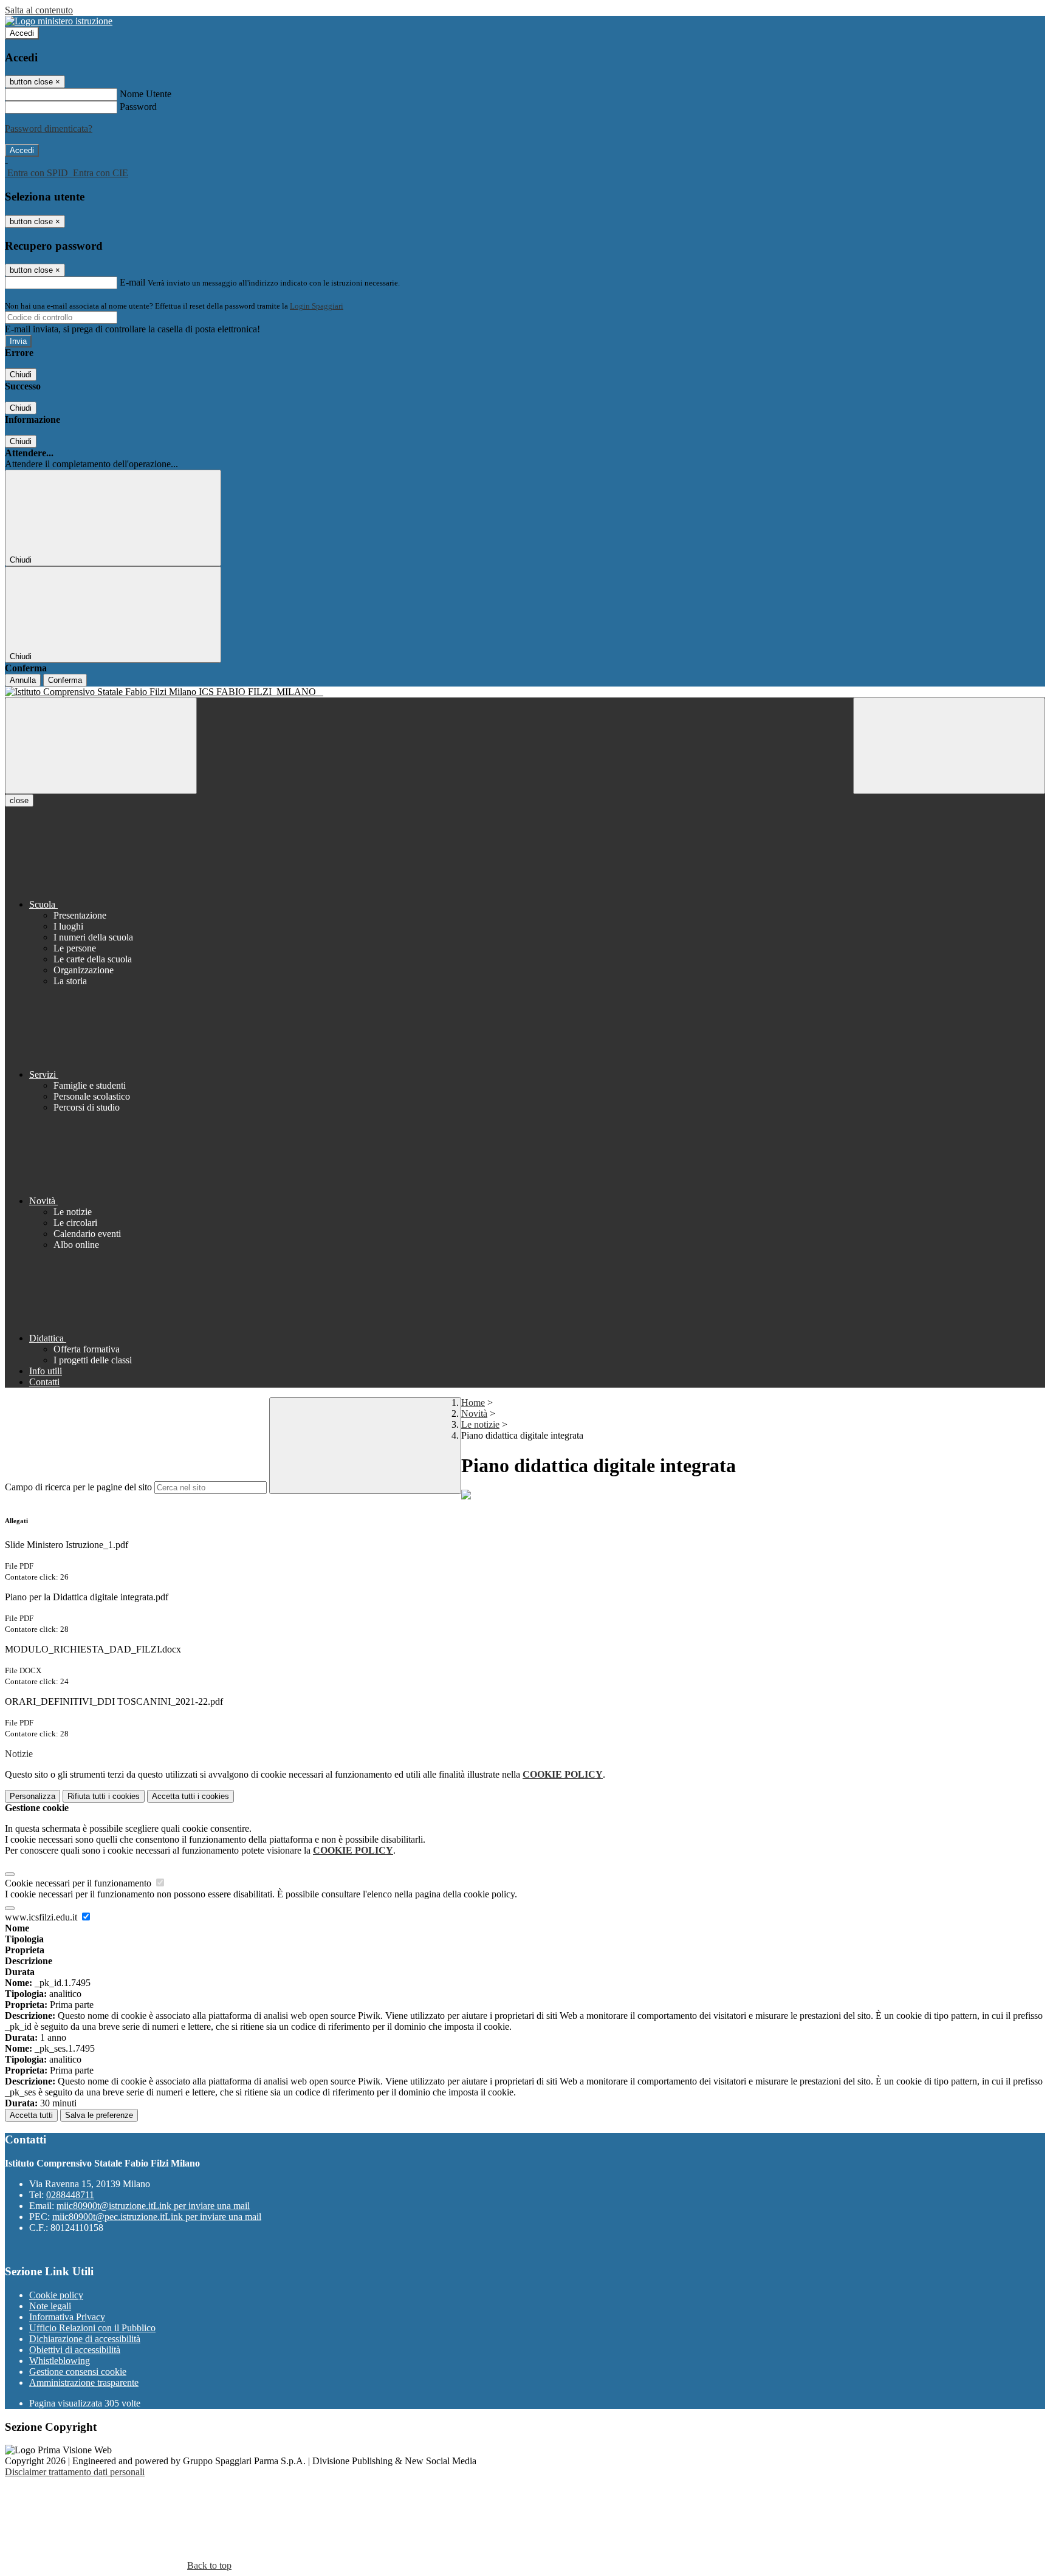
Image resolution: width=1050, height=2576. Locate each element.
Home (473, 1403)
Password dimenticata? (49, 128)
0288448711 (70, 2195)
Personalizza (33, 1796)
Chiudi (21, 375)
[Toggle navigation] (101, 746)
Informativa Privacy (67, 2317)
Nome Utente (146, 94)
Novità (474, 1413)
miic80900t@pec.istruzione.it (157, 2217)
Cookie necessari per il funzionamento (79, 1883)
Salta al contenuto (39, 10)
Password (138, 107)
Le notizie (480, 1424)
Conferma (65, 680)
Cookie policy (56, 2295)
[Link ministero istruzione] (59, 21)
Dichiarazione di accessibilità (85, 2339)
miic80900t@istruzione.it (153, 2206)
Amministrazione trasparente (84, 2382)
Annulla (23, 680)
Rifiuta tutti (104, 1796)
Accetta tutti (190, 1796)
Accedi (22, 33)
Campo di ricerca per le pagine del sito (78, 1487)
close (19, 800)
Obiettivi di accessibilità (75, 2350)
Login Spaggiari (317, 306)
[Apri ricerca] (949, 746)
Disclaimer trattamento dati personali (75, 2472)
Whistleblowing (60, 2361)
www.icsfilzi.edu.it (42, 1917)
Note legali (50, 2306)
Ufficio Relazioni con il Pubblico (92, 2328)
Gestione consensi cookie (78, 2372)
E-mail (132, 282)
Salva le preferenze (99, 2115)
